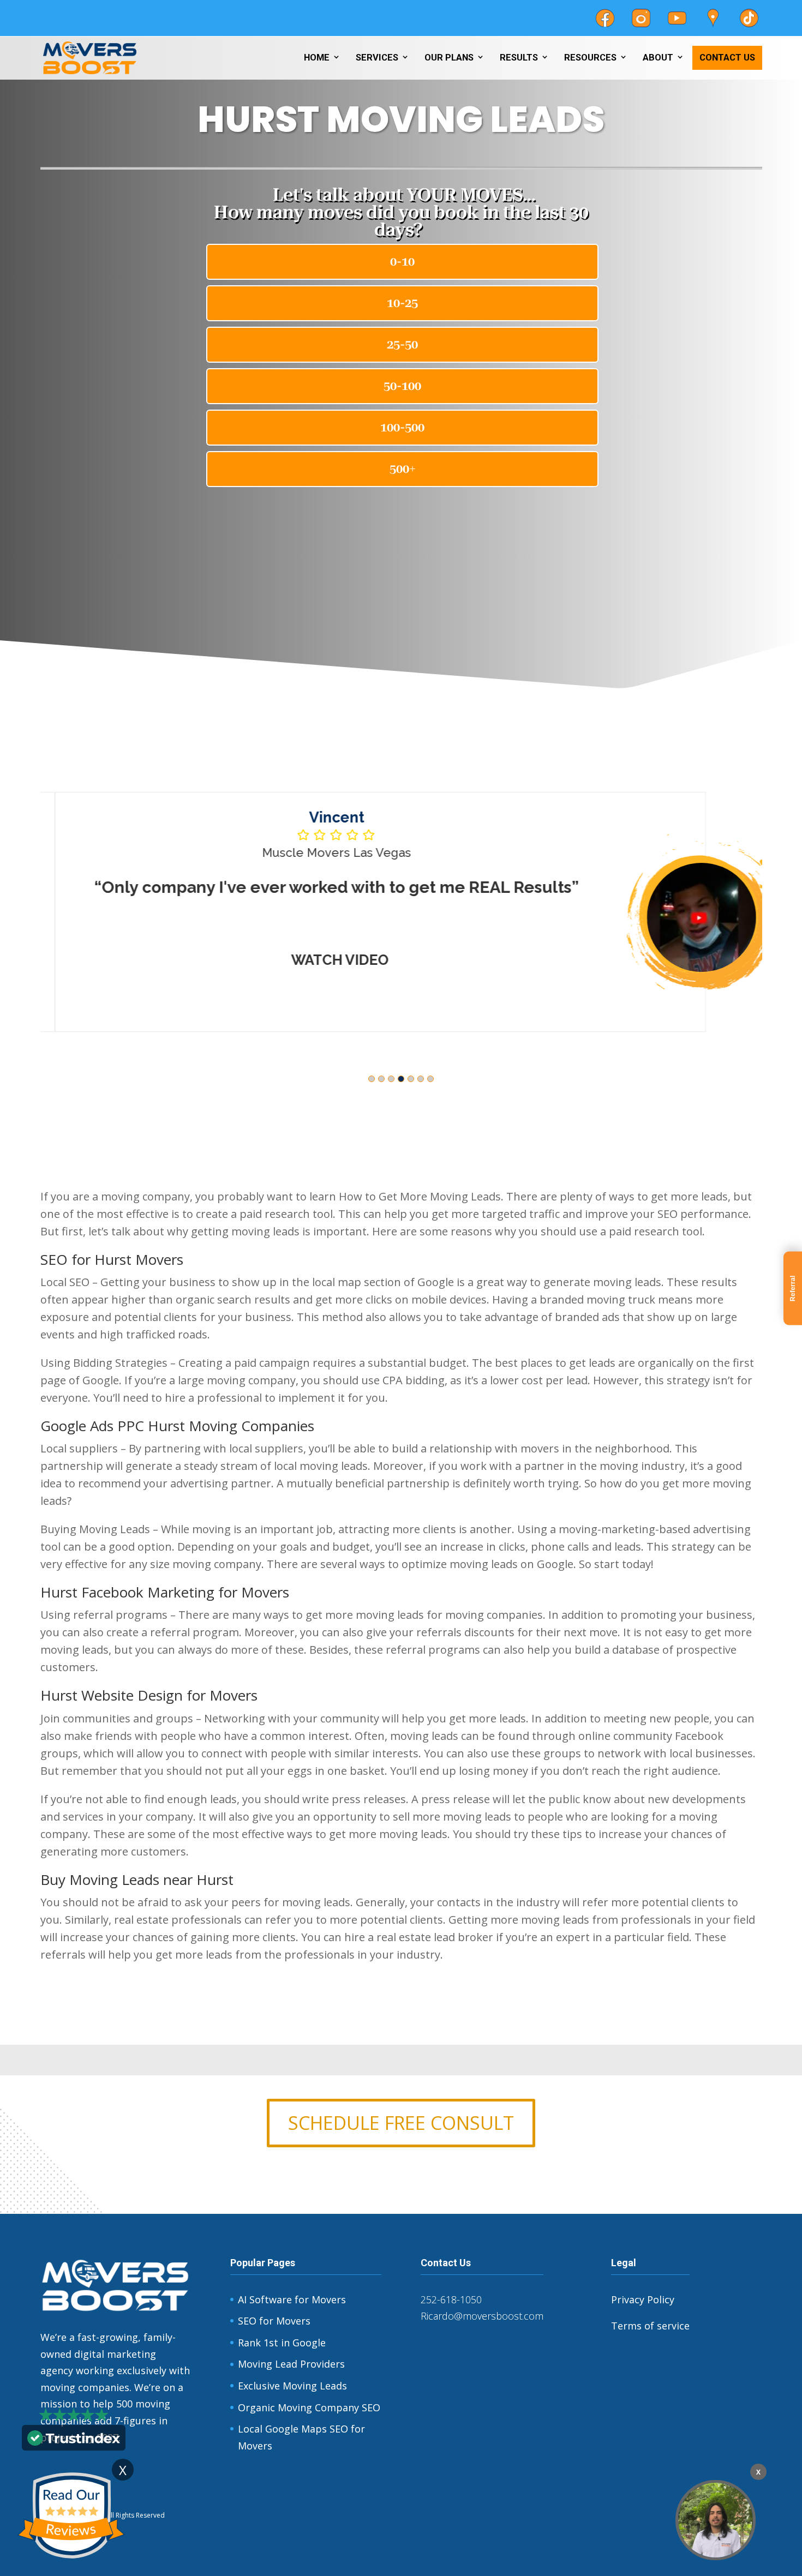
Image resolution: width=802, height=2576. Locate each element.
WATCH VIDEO (325, 960)
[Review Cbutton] (71, 2516)
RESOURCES (590, 58)
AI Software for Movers (292, 2299)
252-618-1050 (451, 2299)
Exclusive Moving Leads (292, 2386)
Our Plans (449, 58)
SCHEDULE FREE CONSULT (401, 2123)
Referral (793, 1288)
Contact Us (727, 58)
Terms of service (650, 2326)
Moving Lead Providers (291, 2364)
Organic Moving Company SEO (309, 2407)
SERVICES (377, 58)
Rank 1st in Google (282, 2343)
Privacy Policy (643, 2299)
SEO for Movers (274, 2321)
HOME (317, 58)
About (658, 58)
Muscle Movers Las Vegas (322, 852)
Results (519, 58)
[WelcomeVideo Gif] (716, 2520)
